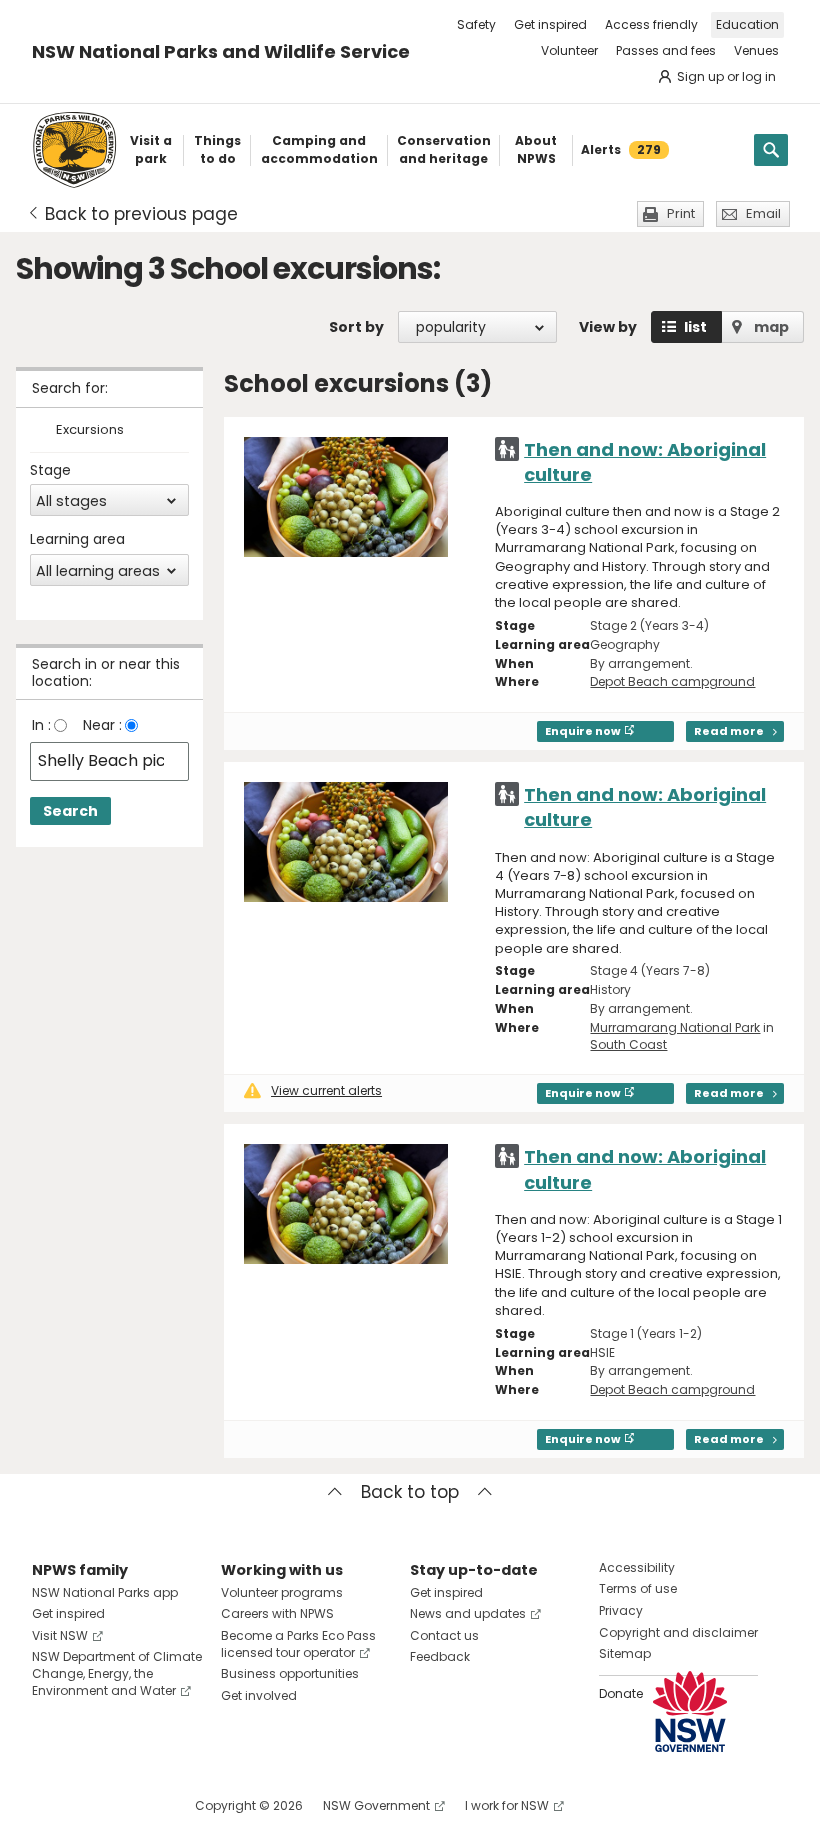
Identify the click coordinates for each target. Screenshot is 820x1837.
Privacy (621, 1610)
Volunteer (569, 50)
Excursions (90, 430)
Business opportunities (290, 1673)
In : (41, 725)
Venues (756, 50)
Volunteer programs (282, 1592)
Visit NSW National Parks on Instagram (93, 1805)
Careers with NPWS (277, 1613)
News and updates (468, 1613)
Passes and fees (666, 50)
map (771, 327)
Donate (621, 1693)
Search (70, 811)
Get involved (259, 1695)
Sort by (356, 327)
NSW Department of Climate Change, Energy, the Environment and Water (117, 1673)
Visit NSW (60, 1635)
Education (747, 24)
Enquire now (583, 731)
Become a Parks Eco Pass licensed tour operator (298, 1644)
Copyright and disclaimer (678, 1632)
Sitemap (625, 1653)
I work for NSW (507, 1805)
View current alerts (326, 1090)
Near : (102, 725)
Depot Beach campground (672, 681)
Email (763, 213)
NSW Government (376, 1805)
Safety (476, 24)
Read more (729, 731)
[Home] (74, 150)
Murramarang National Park (675, 1027)
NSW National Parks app (105, 1592)
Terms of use (638, 1588)
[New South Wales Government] (690, 1711)
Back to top (410, 1492)
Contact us (444, 1635)
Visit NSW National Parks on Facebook (50, 1805)
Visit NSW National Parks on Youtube (136, 1805)
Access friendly (651, 24)
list (695, 327)
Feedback (440, 1656)
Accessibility (637, 1567)
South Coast (628, 1044)
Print (681, 213)
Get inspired (550, 24)
